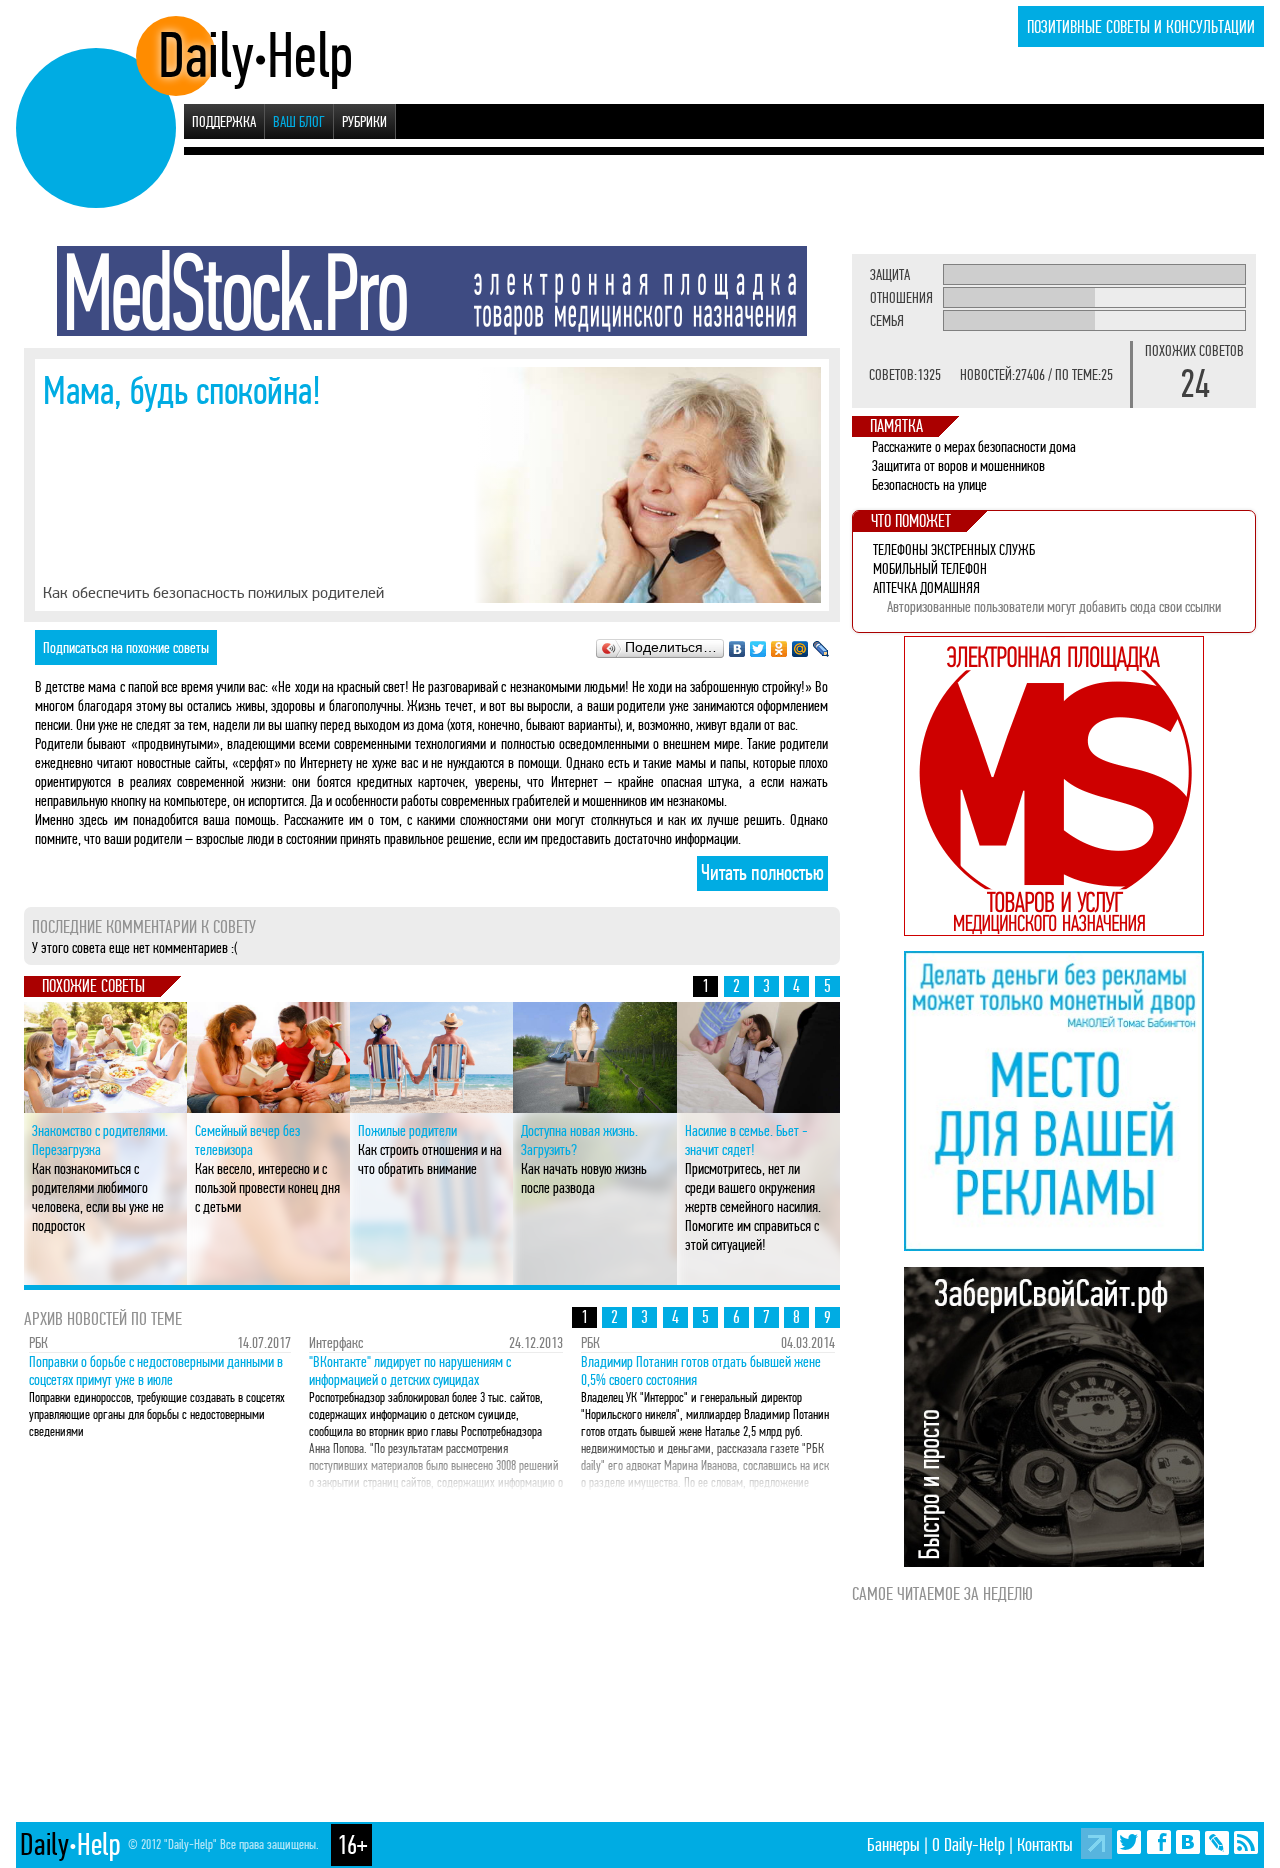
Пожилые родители (407, 1130)
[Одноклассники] (779, 644)
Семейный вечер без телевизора (247, 1140)
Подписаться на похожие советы (126, 647)
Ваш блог (299, 121)
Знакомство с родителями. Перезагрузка (100, 1140)
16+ (352, 1845)
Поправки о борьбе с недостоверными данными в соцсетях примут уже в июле (156, 1371)
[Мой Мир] (800, 644)
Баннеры (893, 1844)
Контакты (1045, 1844)
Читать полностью (762, 873)
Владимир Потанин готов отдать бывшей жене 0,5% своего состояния (701, 1371)
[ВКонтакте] (737, 644)
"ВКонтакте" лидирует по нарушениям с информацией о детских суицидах (410, 1371)
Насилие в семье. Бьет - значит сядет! (746, 1140)
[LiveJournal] (821, 644)
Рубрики (364, 121)
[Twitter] (758, 644)
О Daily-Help (968, 1844)
